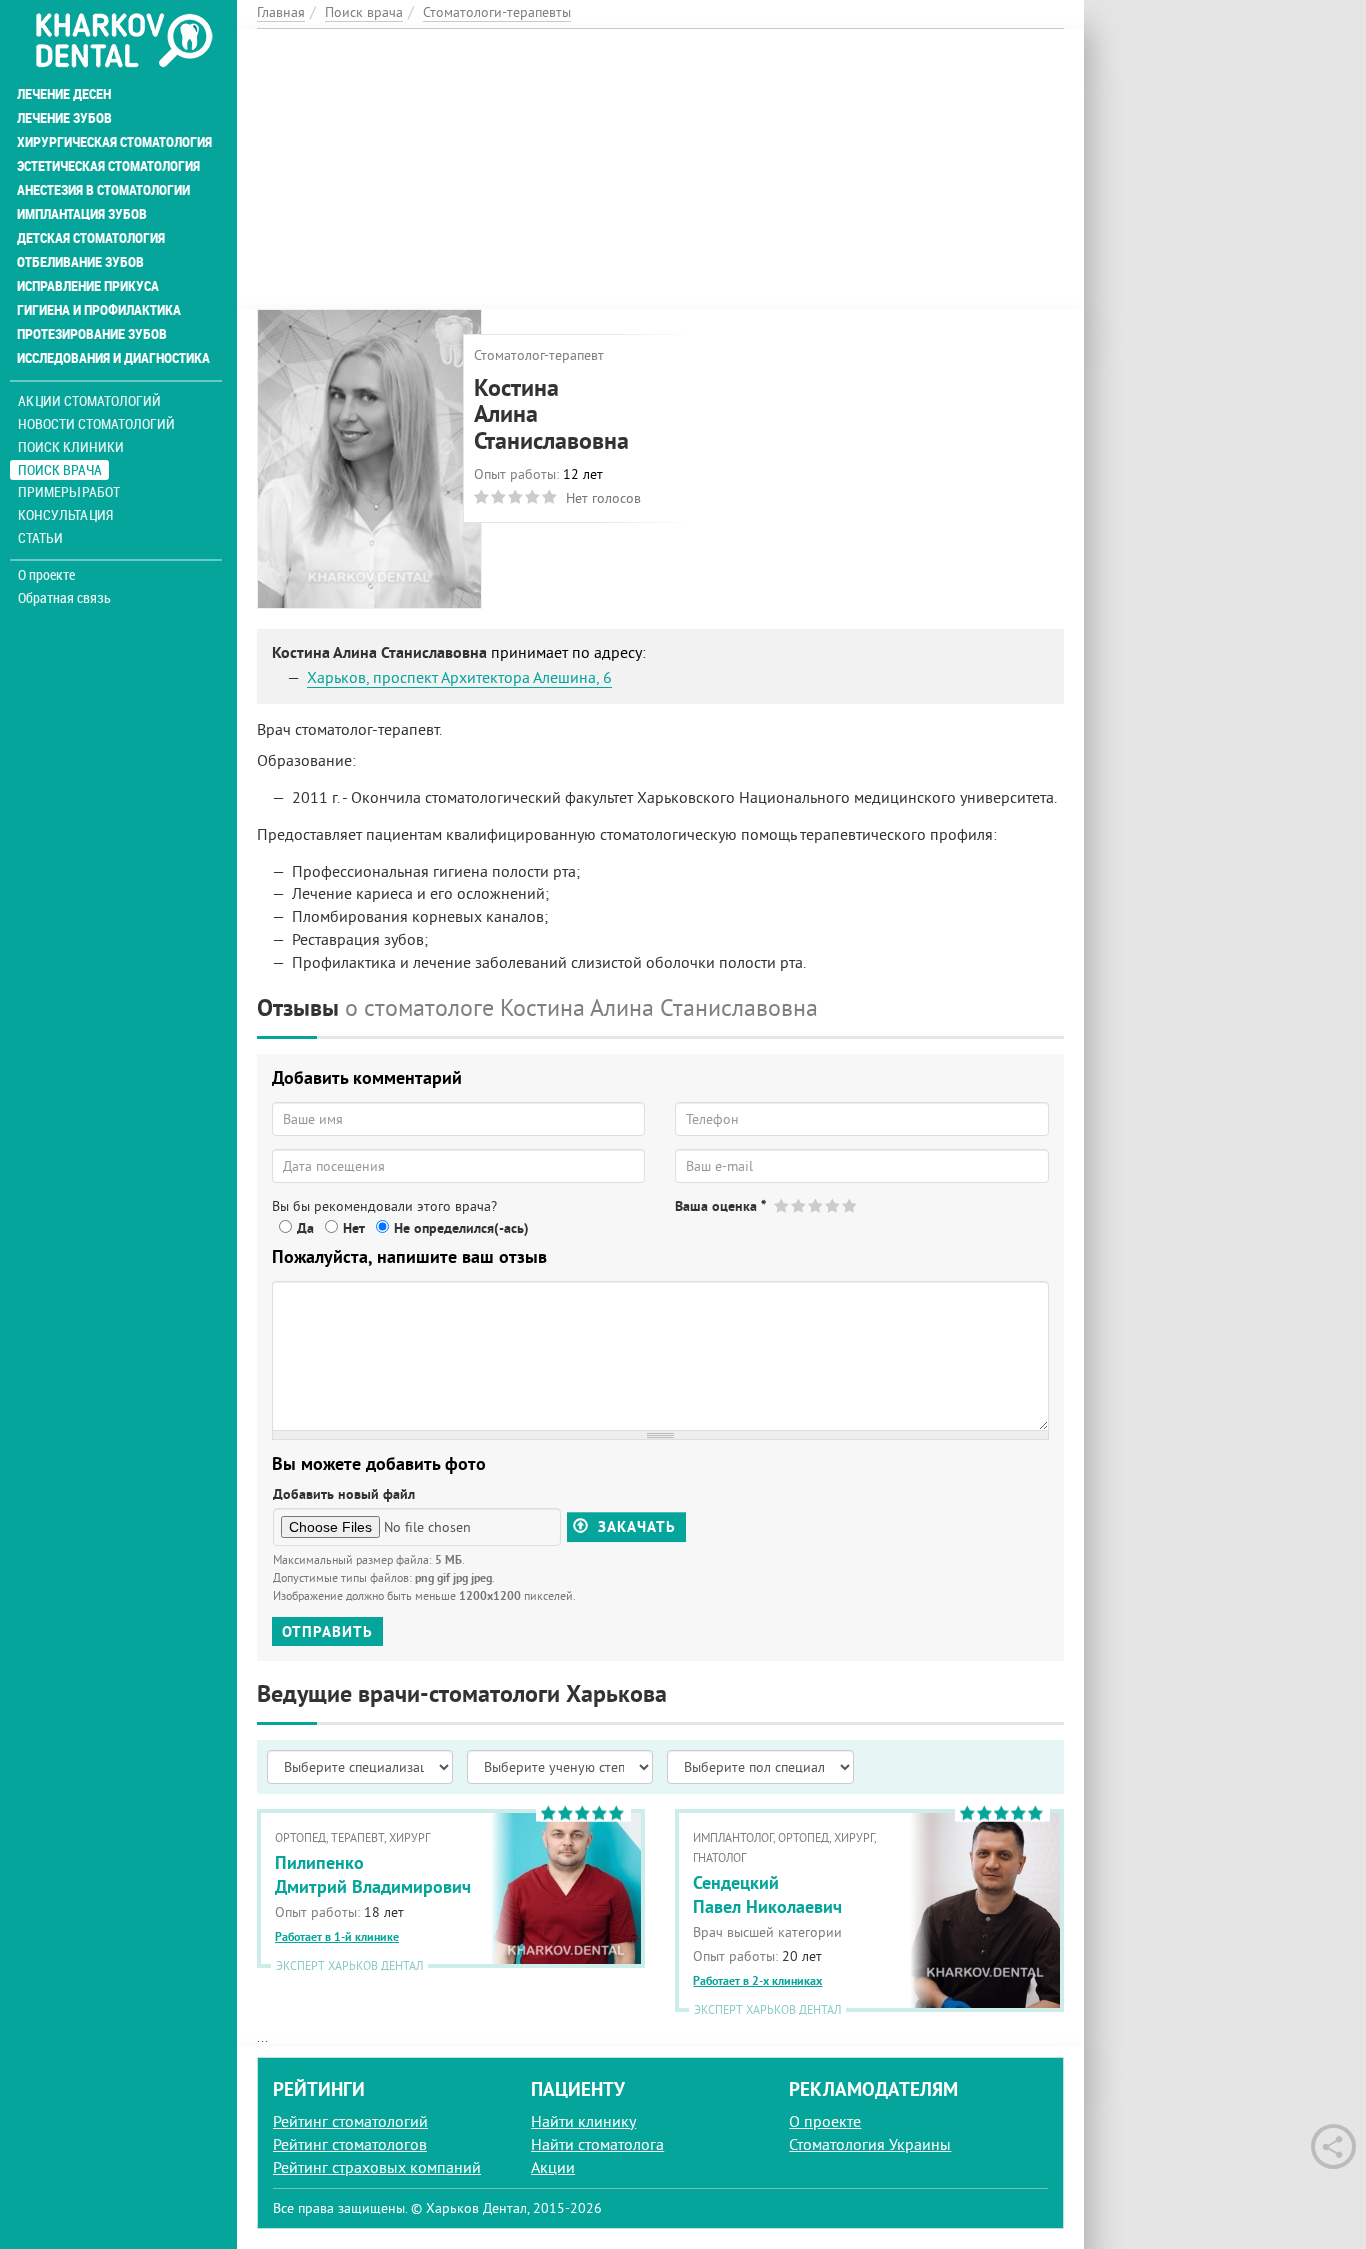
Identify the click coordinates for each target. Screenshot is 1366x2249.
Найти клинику (583, 2121)
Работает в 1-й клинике (337, 1937)
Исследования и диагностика (113, 358)
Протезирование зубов (92, 334)
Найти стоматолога (597, 2144)
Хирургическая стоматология (114, 142)
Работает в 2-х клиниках (757, 1981)
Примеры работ (69, 491)
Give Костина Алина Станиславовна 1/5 (782, 1205)
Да (305, 1228)
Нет (354, 1228)
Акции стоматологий (89, 400)
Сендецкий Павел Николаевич (767, 1894)
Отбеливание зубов (80, 262)
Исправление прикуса (88, 286)
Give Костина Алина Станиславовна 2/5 (799, 1205)
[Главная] (123, 42)
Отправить (327, 1631)
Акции (553, 2167)
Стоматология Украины (870, 2144)
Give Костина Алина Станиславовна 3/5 (816, 1205)
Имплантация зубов (82, 214)
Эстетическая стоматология (108, 166)
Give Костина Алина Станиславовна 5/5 (850, 1205)
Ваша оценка (720, 1206)
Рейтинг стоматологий (350, 2121)
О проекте (46, 575)
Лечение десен (64, 94)
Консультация (65, 514)
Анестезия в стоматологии (103, 190)
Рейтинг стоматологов (350, 2144)
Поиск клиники (71, 446)
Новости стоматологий (96, 423)
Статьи (40, 537)
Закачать (634, 1526)
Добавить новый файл (344, 1494)
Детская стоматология (91, 238)
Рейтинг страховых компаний (377, 2167)
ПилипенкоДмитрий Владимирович (373, 1874)
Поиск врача (60, 469)
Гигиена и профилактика (99, 310)
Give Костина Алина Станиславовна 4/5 (833, 1205)
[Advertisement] (660, 169)
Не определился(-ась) (461, 1228)
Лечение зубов (64, 118)
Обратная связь (64, 598)
